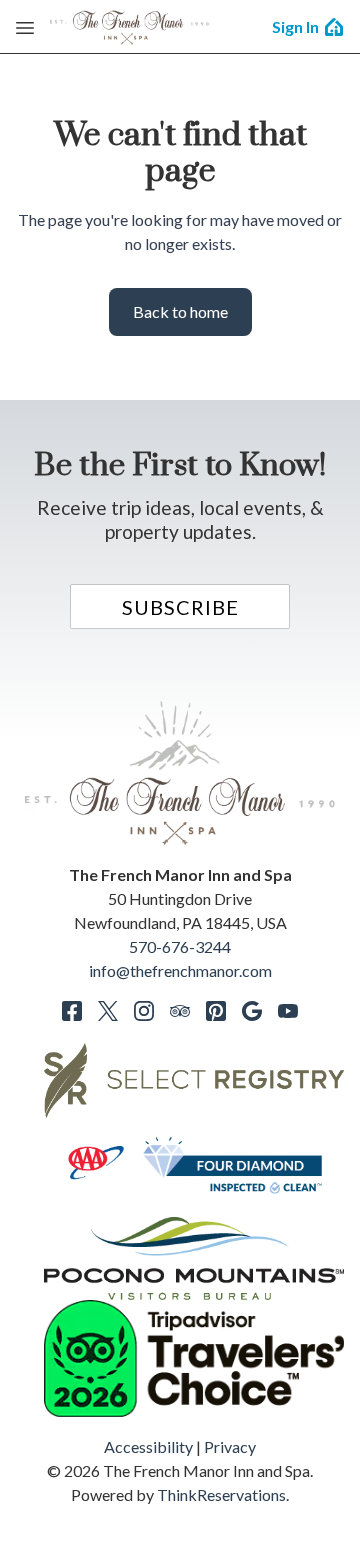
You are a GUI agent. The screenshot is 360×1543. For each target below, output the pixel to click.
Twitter (108, 1011)
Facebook (72, 1011)
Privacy (230, 1446)
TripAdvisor (180, 1011)
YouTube (288, 1011)
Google (252, 1011)
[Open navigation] (25, 27)
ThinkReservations (221, 1494)
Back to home (180, 311)
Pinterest (216, 1011)
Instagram (144, 1011)
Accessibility (148, 1446)
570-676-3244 (180, 946)
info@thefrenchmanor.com (180, 970)
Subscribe (180, 607)
